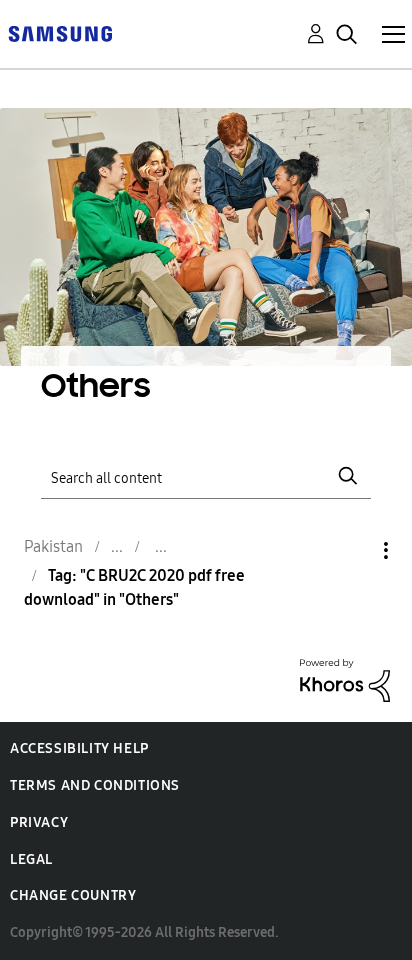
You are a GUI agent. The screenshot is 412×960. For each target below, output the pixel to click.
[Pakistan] (60, 32)
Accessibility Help (79, 748)
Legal (31, 859)
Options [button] (352, 550)
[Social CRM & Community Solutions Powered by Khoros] (345, 678)
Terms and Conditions (95, 785)
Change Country (73, 895)
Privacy (39, 822)
